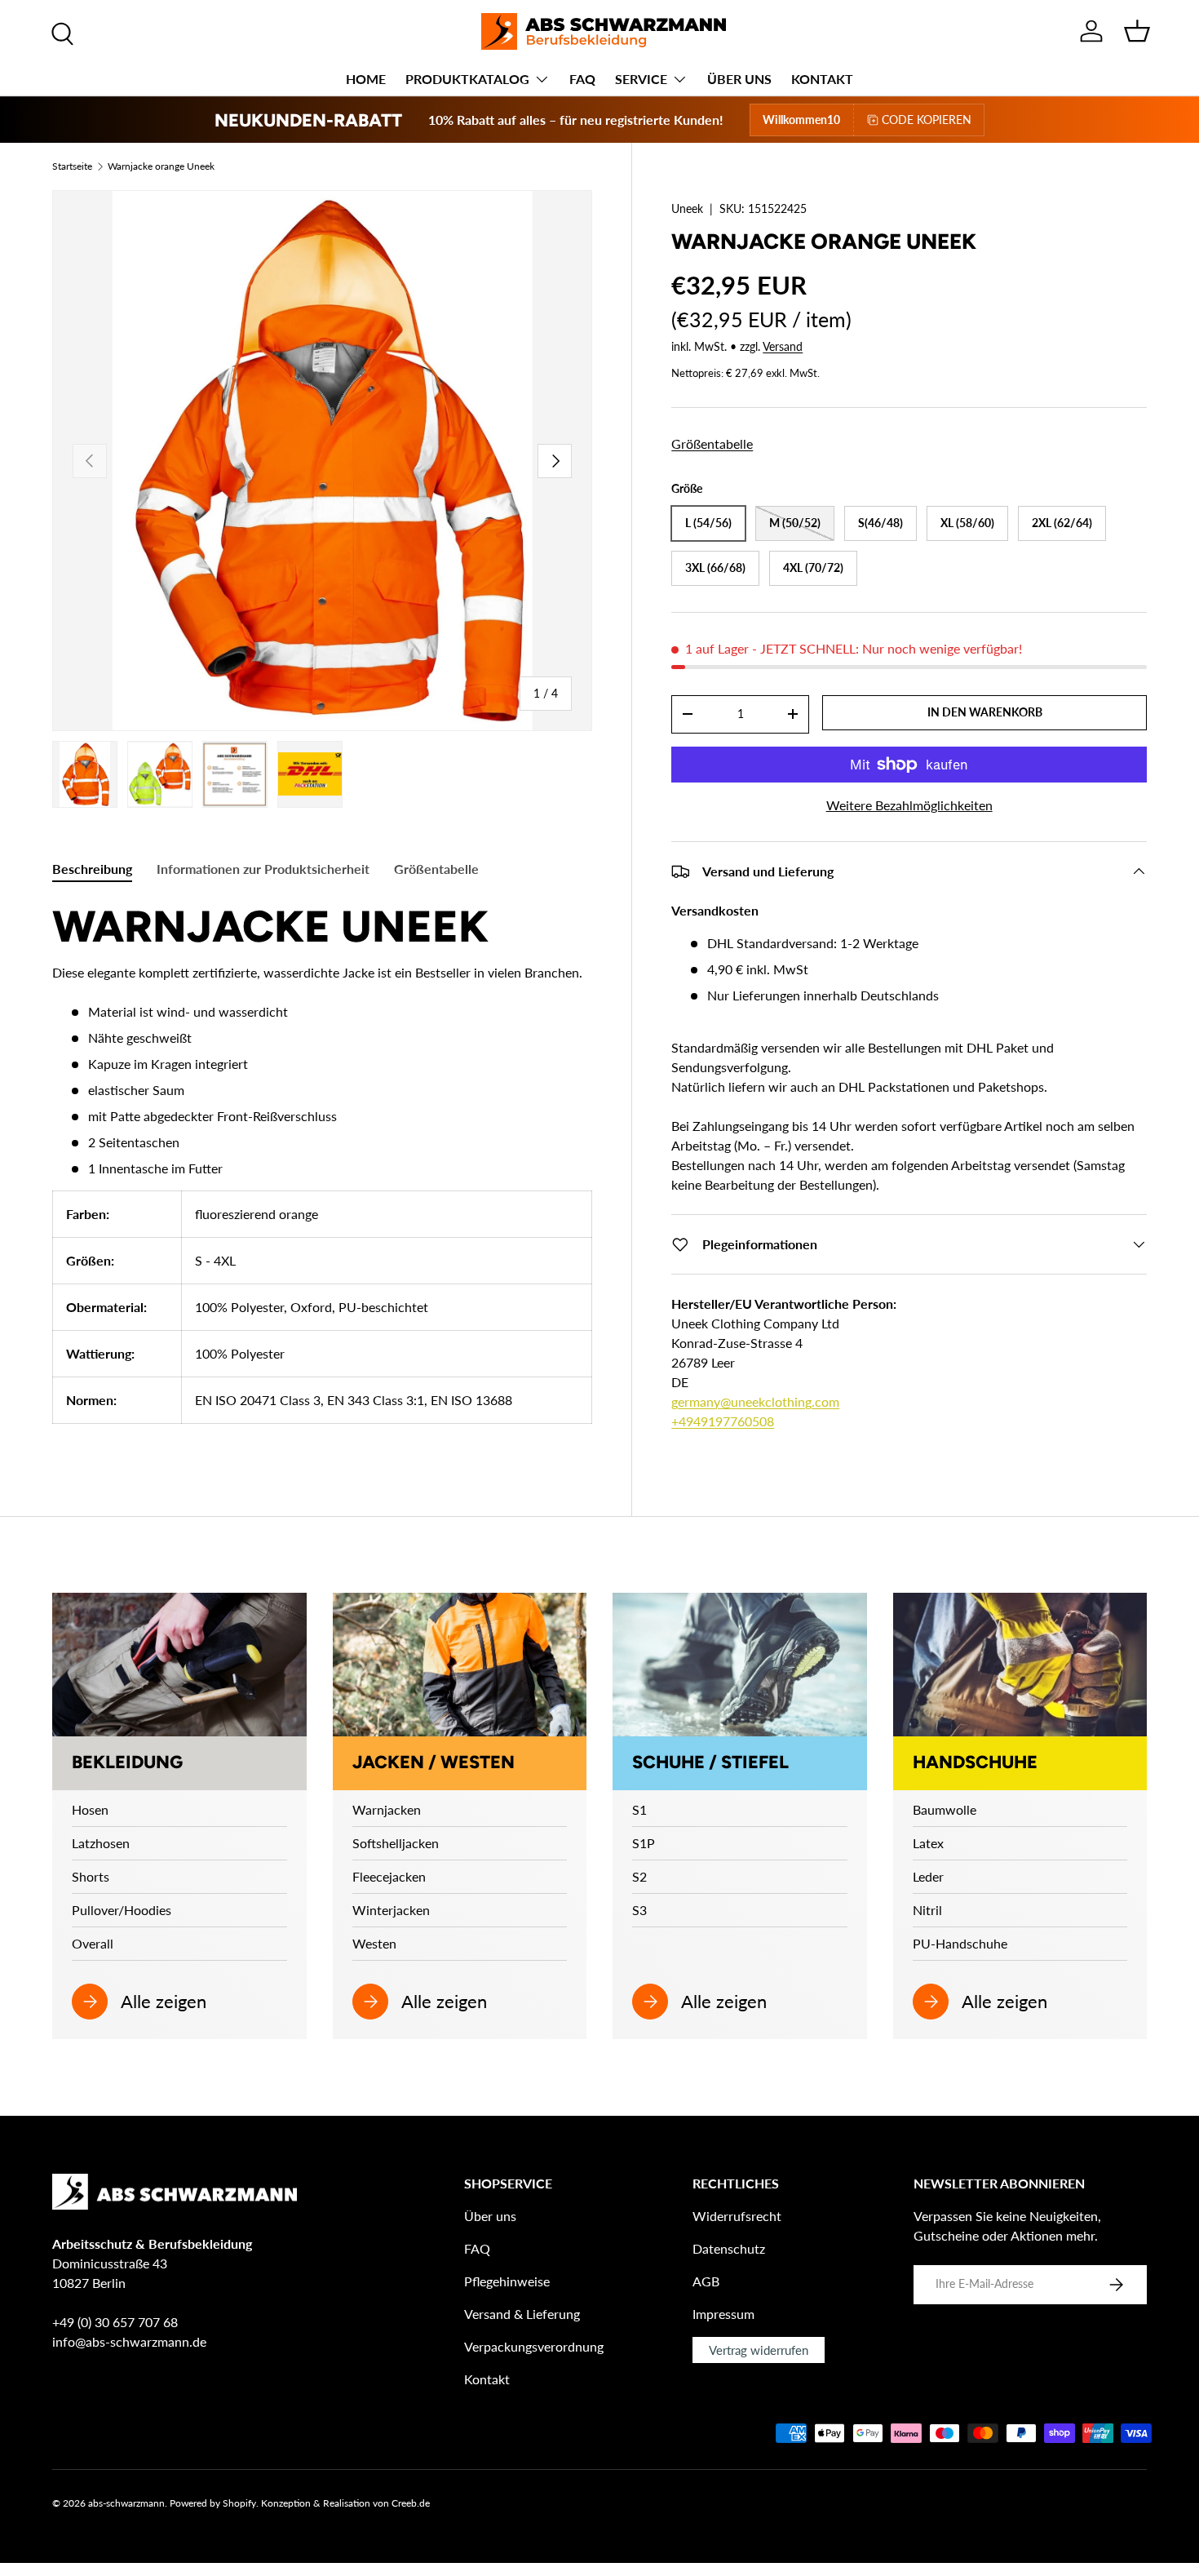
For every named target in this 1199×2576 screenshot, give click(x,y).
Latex (928, 1843)
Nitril (927, 1910)
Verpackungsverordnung (534, 2346)
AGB (706, 2281)
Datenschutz (729, 2248)
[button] (1137, 31)
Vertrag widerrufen (759, 2350)
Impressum (723, 2314)
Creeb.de (411, 2503)
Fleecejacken (389, 1876)
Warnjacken (387, 1809)
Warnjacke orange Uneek (161, 166)
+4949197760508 (723, 1421)
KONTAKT (822, 79)
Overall (93, 1943)
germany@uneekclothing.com (755, 1401)
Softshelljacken (396, 1843)
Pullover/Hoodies (122, 1910)
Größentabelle (712, 443)
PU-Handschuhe (960, 1943)
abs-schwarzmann (126, 2503)
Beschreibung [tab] (92, 869)
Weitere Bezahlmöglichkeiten (909, 805)
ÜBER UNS (739, 79)
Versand (783, 346)
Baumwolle (945, 1809)
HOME (366, 79)
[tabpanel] (322, 1171)
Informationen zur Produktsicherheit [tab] (263, 869)
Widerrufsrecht (737, 2216)
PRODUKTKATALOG (467, 79)
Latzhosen (101, 1843)
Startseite (72, 166)
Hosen (90, 1809)
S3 (639, 1910)
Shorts (91, 1876)
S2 (639, 1876)
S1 (639, 1809)
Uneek (687, 208)
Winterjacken (391, 1910)
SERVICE (641, 79)
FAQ (582, 79)
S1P (644, 1843)
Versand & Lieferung (522, 2314)
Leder (928, 1876)
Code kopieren (927, 120)
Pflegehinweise (507, 2281)
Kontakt (487, 2379)
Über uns (490, 2216)
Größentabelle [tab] (436, 869)
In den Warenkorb (985, 712)
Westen (374, 1943)
